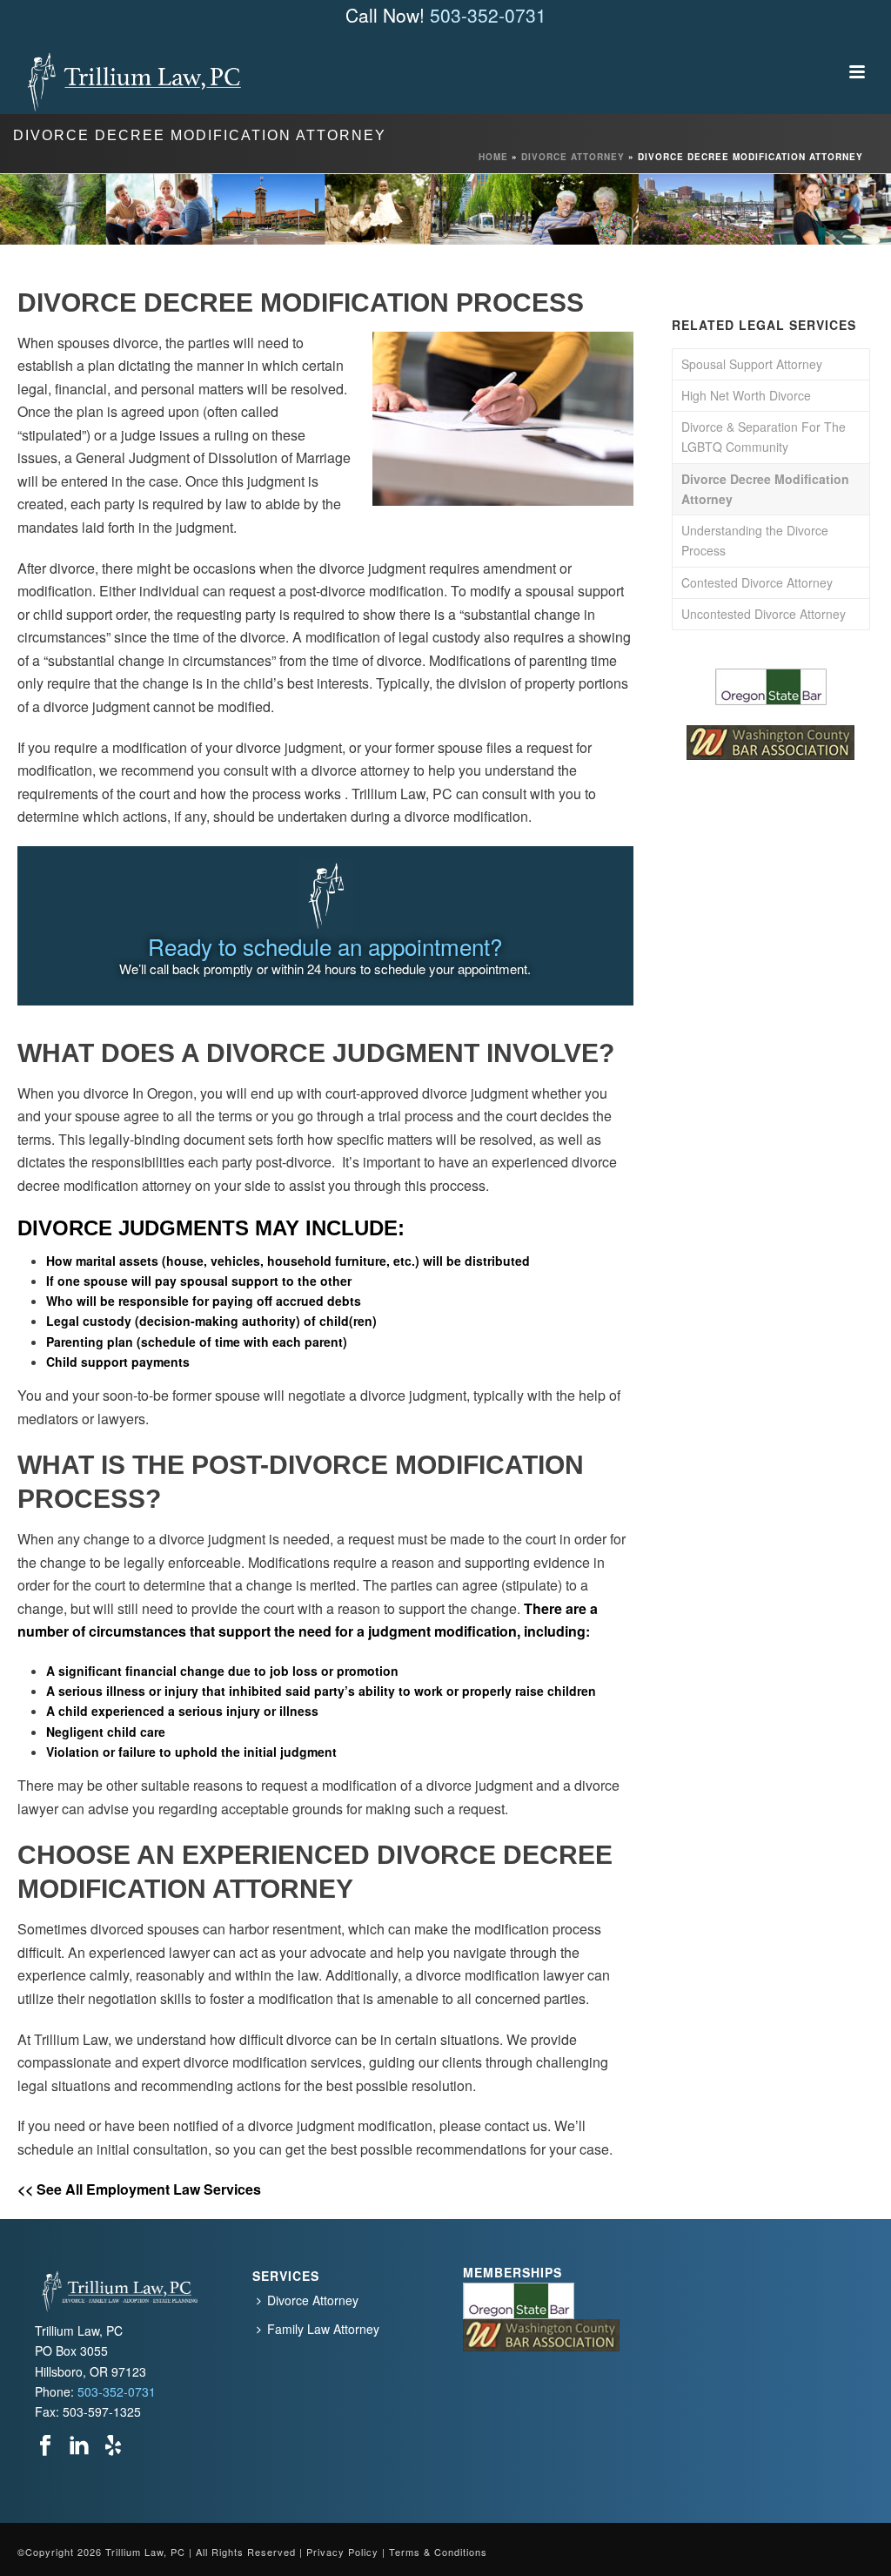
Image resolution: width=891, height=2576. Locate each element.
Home (493, 157)
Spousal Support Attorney (752, 364)
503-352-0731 (488, 15)
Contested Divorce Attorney (757, 582)
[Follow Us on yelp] (113, 2446)
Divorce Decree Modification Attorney (765, 489)
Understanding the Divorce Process (755, 540)
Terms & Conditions (438, 2552)
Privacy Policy (342, 2552)
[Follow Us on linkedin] (79, 2446)
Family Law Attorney (323, 2329)
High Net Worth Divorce (746, 395)
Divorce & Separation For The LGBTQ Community (764, 437)
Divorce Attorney (573, 157)
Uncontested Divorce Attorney (764, 614)
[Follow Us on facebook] (45, 2446)
